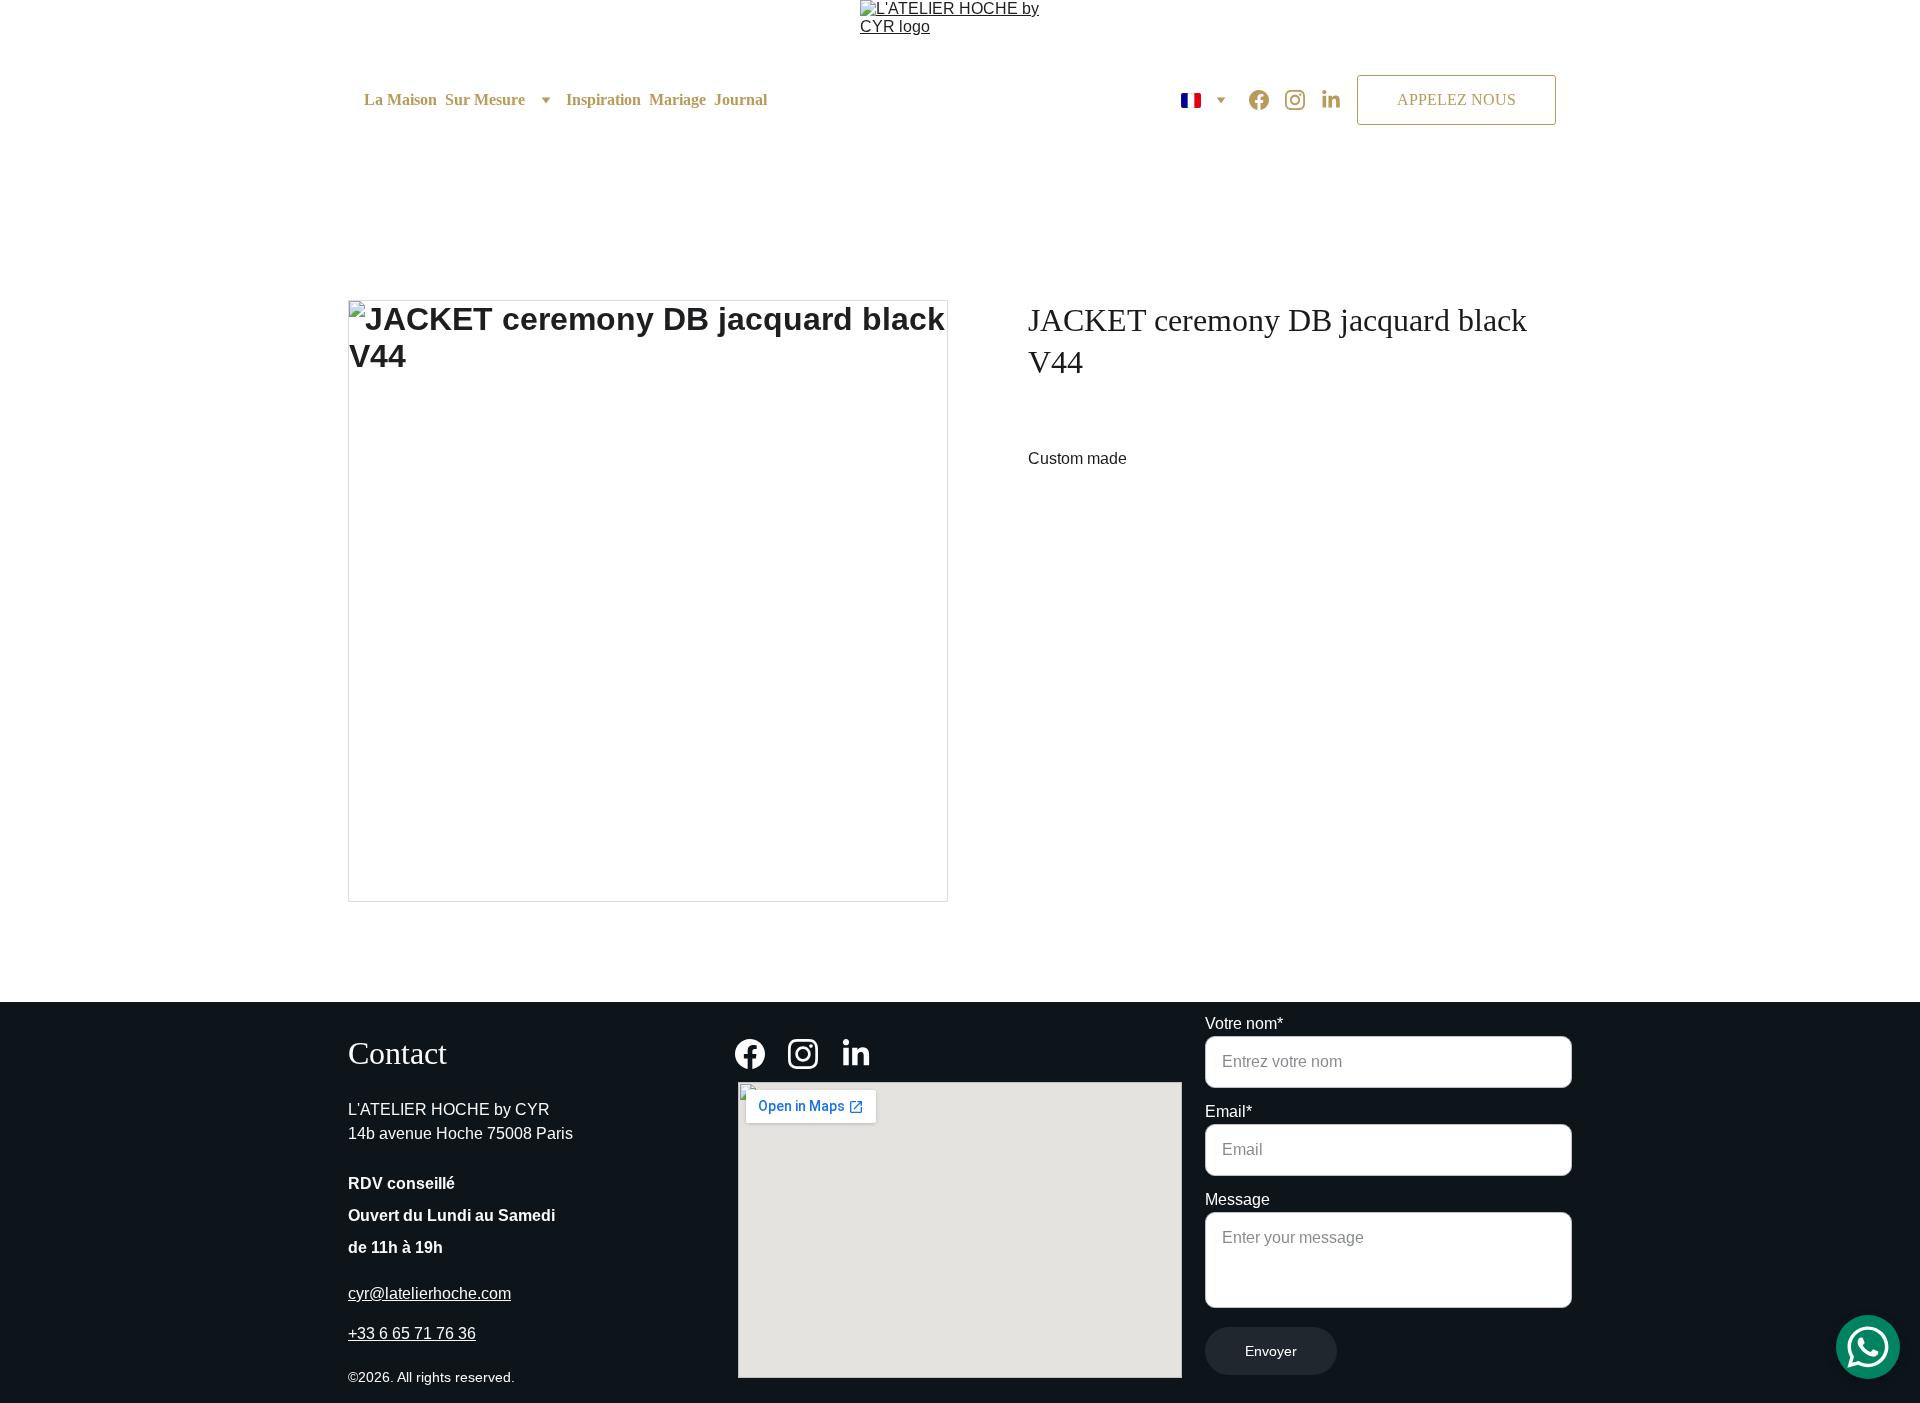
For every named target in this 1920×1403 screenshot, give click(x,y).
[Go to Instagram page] (1303, 100)
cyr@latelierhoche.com (429, 1293)
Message (1237, 1199)
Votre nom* (1244, 1023)
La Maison (400, 99)
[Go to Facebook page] (1267, 100)
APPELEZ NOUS (1456, 99)
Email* (1228, 1111)
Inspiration (603, 99)
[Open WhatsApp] (1868, 1347)
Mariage (677, 99)
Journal (740, 99)
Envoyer (1271, 1351)
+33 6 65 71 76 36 (412, 1333)
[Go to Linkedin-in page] (1331, 100)
